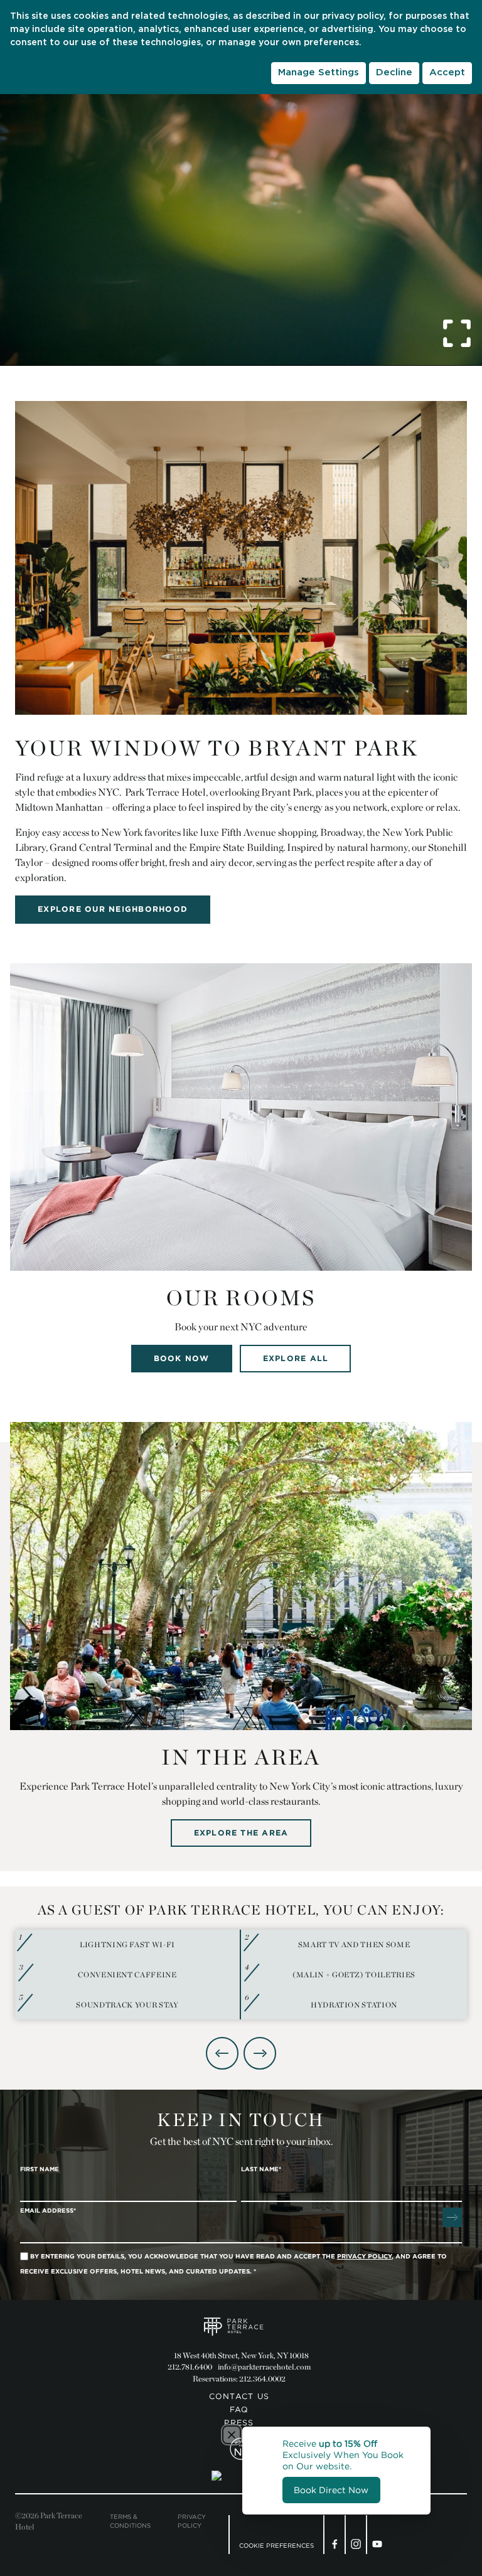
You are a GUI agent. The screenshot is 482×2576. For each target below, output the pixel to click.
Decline (394, 72)
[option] (241, 1975)
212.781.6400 (190, 2367)
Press (239, 2423)
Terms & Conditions (130, 2521)
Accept (447, 72)
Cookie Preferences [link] (276, 2546)
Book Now (182, 1358)
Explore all (296, 1358)
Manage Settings (319, 72)
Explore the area (241, 1833)
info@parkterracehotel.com (264, 2367)
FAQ (239, 2409)
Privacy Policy (192, 2521)
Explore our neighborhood (113, 909)
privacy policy (353, 16)
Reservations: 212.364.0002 (239, 2379)
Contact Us (239, 2396)
